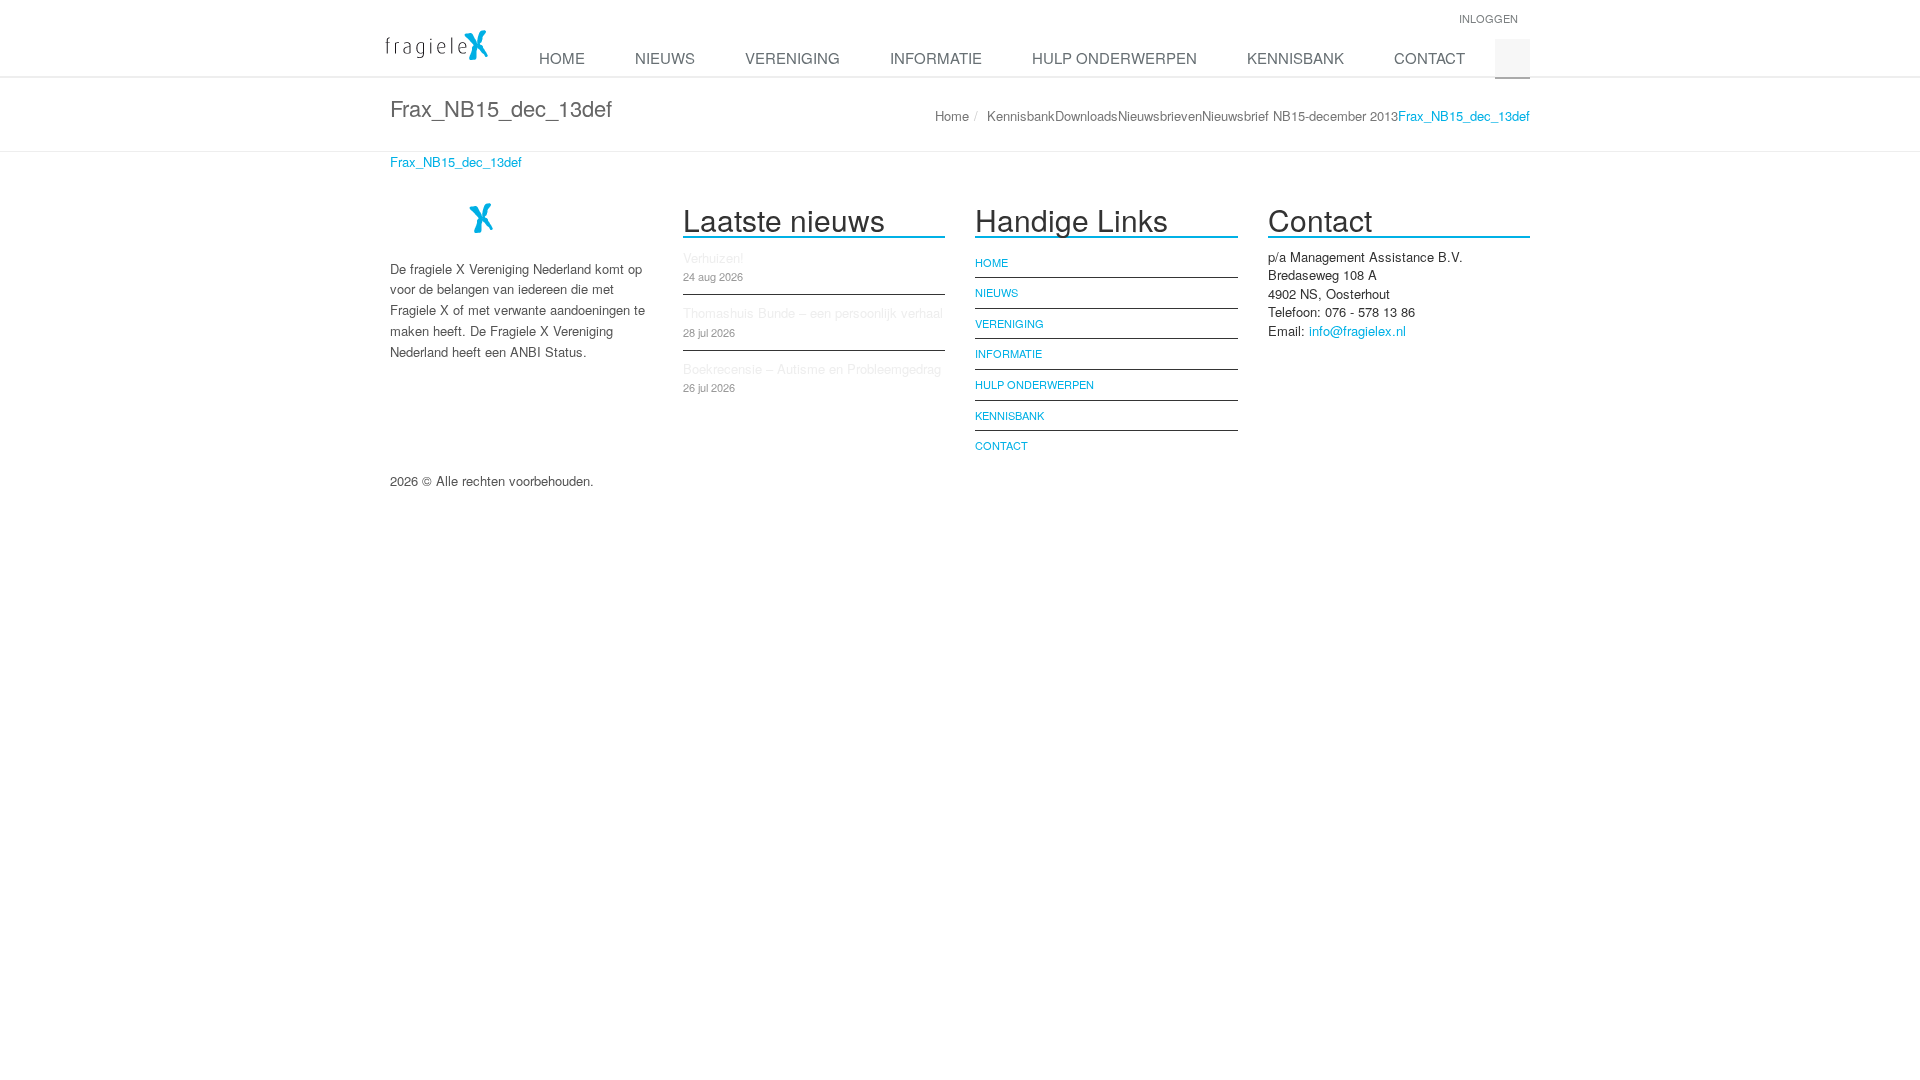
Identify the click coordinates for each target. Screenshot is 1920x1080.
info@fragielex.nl (1357, 330)
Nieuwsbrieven (1160, 115)
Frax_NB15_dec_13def (456, 161)
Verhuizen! (713, 257)
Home (562, 57)
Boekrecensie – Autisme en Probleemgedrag (812, 368)
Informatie (936, 57)
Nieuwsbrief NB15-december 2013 (1300, 115)
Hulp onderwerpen (1114, 57)
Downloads (1086, 115)
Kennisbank (1295, 57)
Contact (1429, 57)
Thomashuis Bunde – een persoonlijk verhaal (813, 312)
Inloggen (1490, 18)
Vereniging (792, 57)
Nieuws (665, 57)
